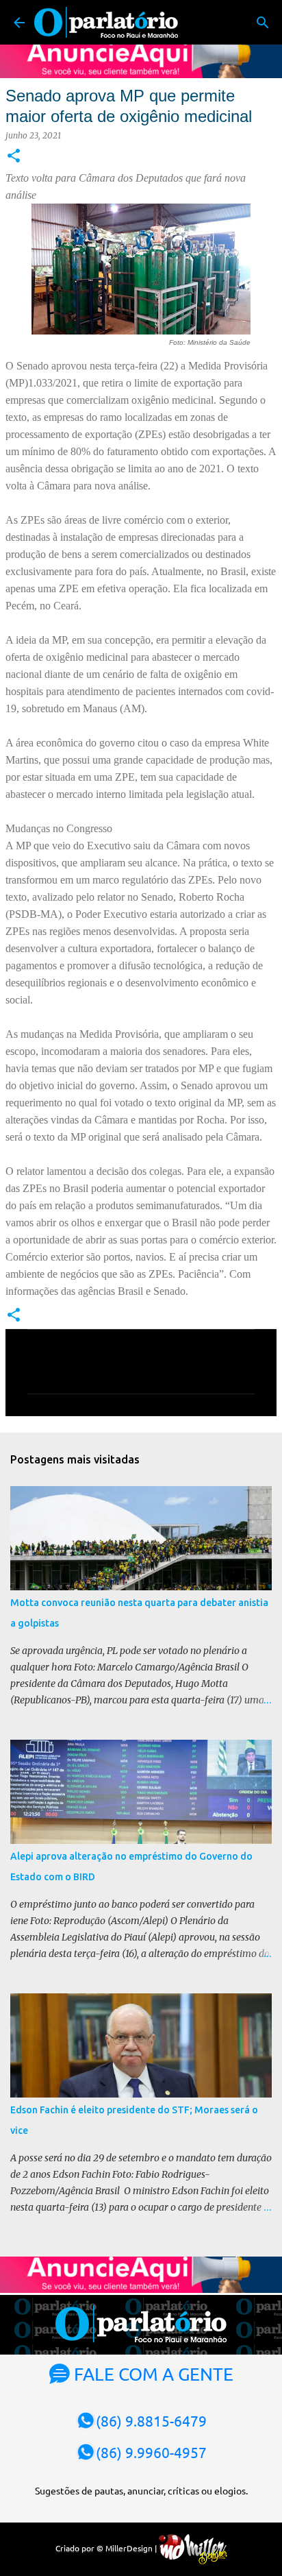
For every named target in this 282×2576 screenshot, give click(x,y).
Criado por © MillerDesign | (107, 2548)
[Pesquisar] (263, 23)
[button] (14, 157)
